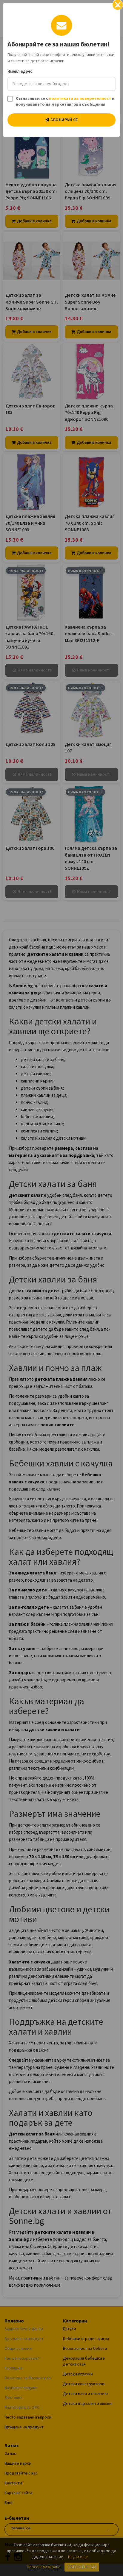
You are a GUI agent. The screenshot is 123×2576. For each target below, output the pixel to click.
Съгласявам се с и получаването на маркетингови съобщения (65, 101)
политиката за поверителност (80, 98)
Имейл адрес (20, 71)
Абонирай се (64, 120)
